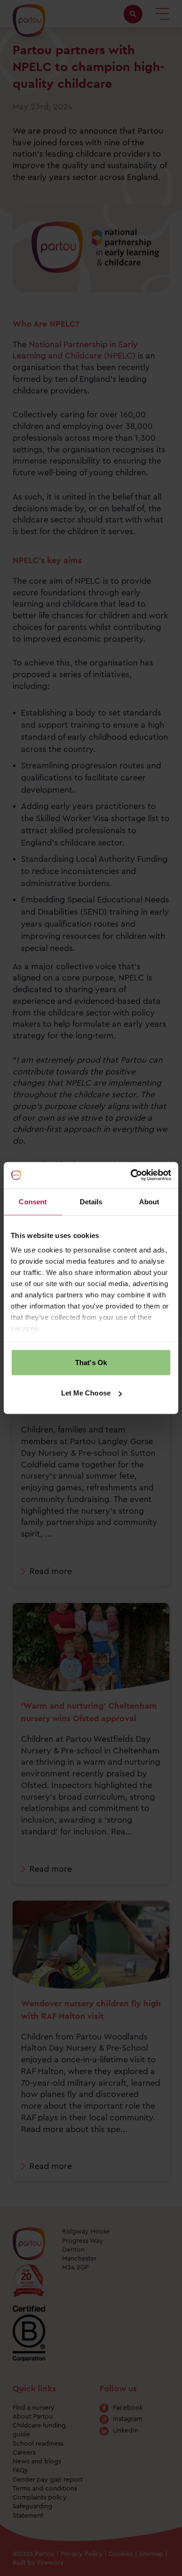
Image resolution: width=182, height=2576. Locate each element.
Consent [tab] (33, 1201)
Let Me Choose (86, 1393)
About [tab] (149, 1201)
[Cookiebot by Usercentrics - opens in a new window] (131, 1175)
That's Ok (91, 1362)
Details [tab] (91, 1201)
